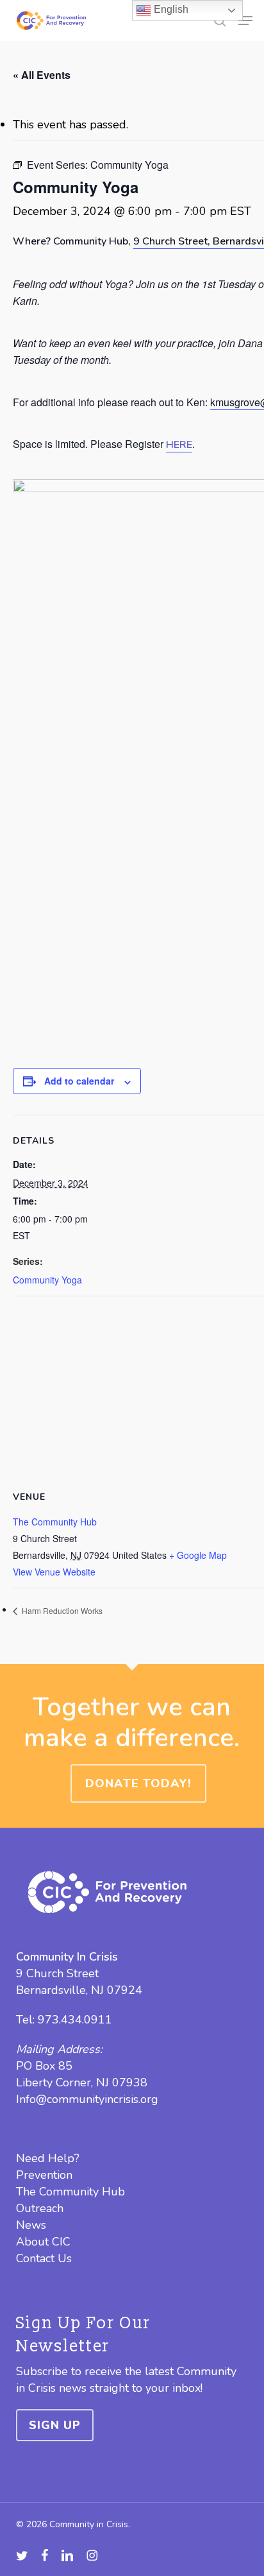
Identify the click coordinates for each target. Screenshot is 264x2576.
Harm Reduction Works (61, 1610)
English (170, 9)
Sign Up (55, 2425)
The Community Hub (55, 1522)
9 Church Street (57, 1973)
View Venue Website (54, 1572)
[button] (245, 21)
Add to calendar (79, 1081)
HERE (179, 445)
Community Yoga (47, 1280)
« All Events (42, 75)
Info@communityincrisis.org (87, 2099)
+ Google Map (198, 1555)
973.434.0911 (75, 2020)
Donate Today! (138, 1783)
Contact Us (44, 2258)
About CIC (43, 2242)
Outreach (40, 2208)
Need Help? (48, 2158)
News (31, 2225)
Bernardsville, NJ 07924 (79, 1990)
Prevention (44, 2175)
